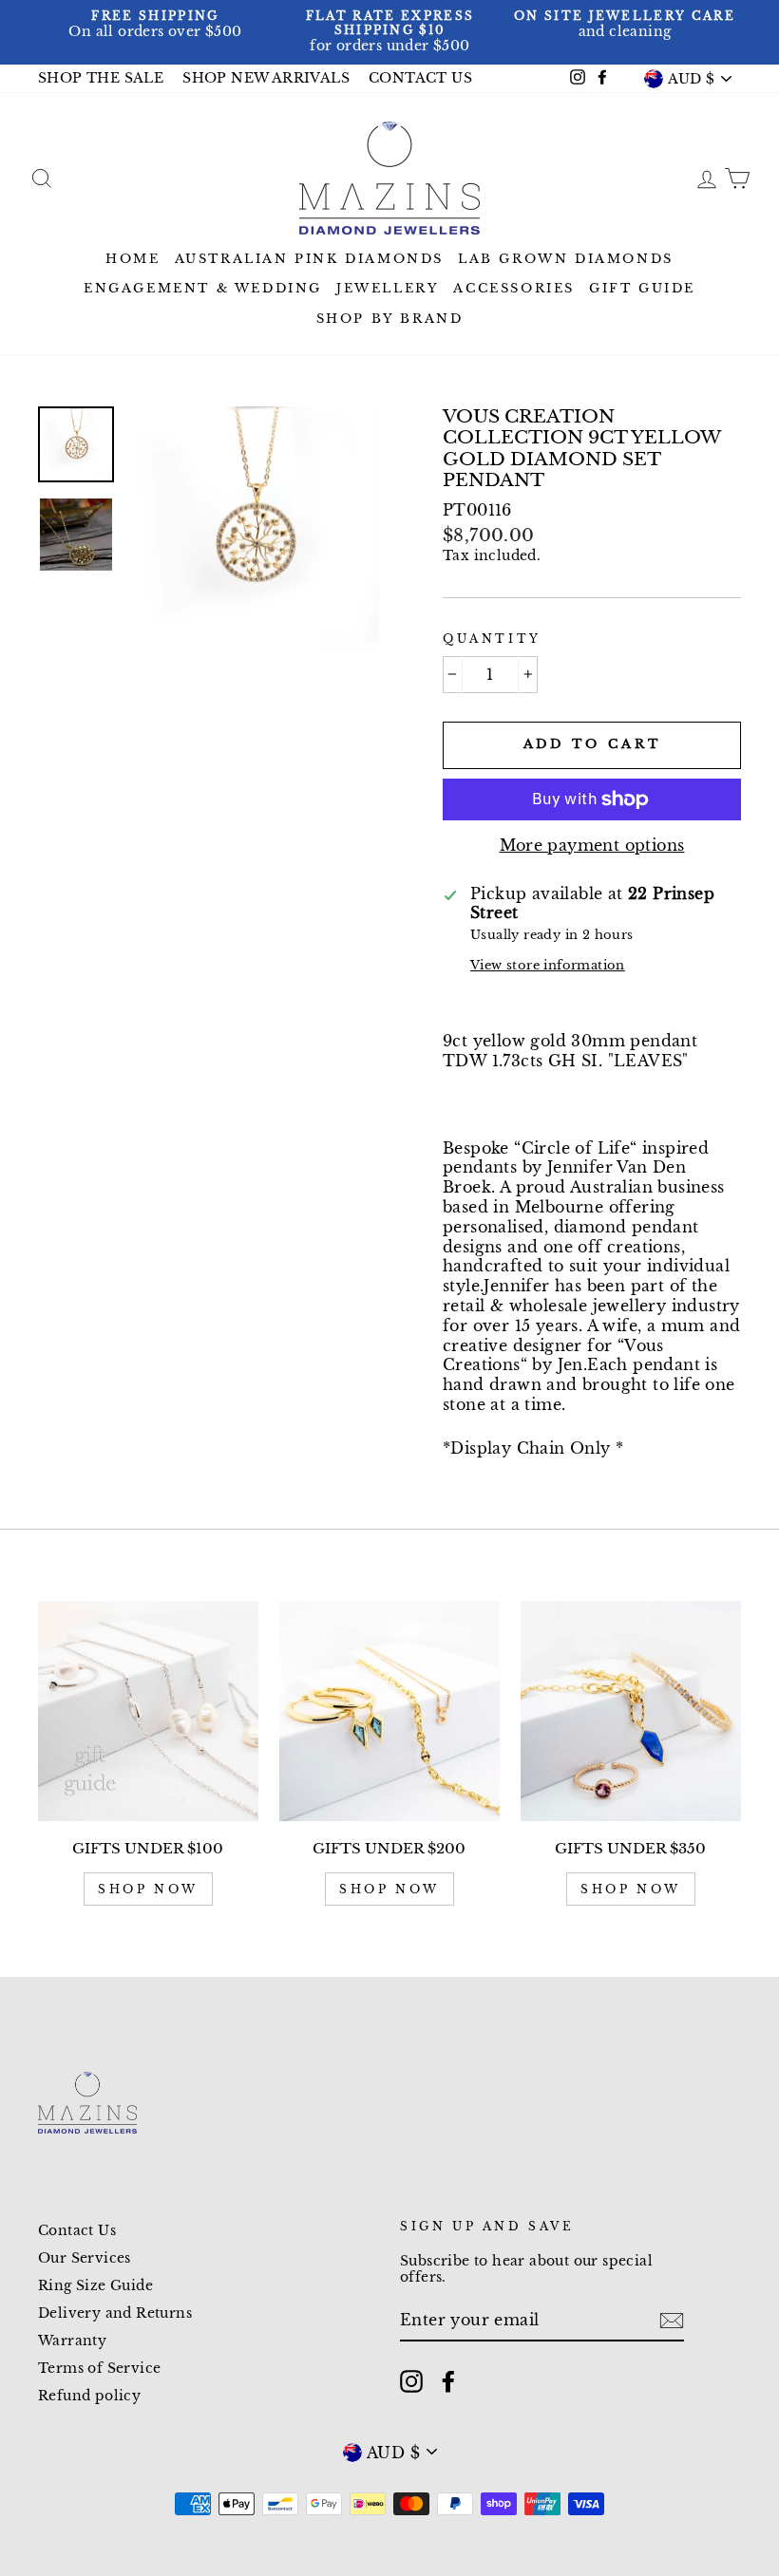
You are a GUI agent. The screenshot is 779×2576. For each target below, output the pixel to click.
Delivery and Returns (115, 2313)
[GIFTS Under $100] (148, 1711)
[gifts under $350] (631, 1711)
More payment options (592, 845)
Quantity (492, 639)
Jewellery (388, 288)
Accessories (514, 288)
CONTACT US (420, 78)
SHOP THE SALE (101, 78)
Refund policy (89, 2396)
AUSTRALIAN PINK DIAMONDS (309, 259)
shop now (148, 1889)
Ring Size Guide (95, 2286)
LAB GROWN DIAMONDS (566, 259)
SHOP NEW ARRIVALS (266, 78)
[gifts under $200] (389, 1711)
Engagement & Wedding (203, 288)
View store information (548, 965)
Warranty (72, 2341)
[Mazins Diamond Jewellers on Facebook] (448, 2381)
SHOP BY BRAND (390, 319)
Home (133, 259)
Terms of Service (99, 2369)
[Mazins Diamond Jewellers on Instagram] (411, 2381)
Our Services (85, 2258)
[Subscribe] (672, 2321)
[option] (155, 25)
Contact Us (77, 2231)
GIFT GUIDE (642, 288)
